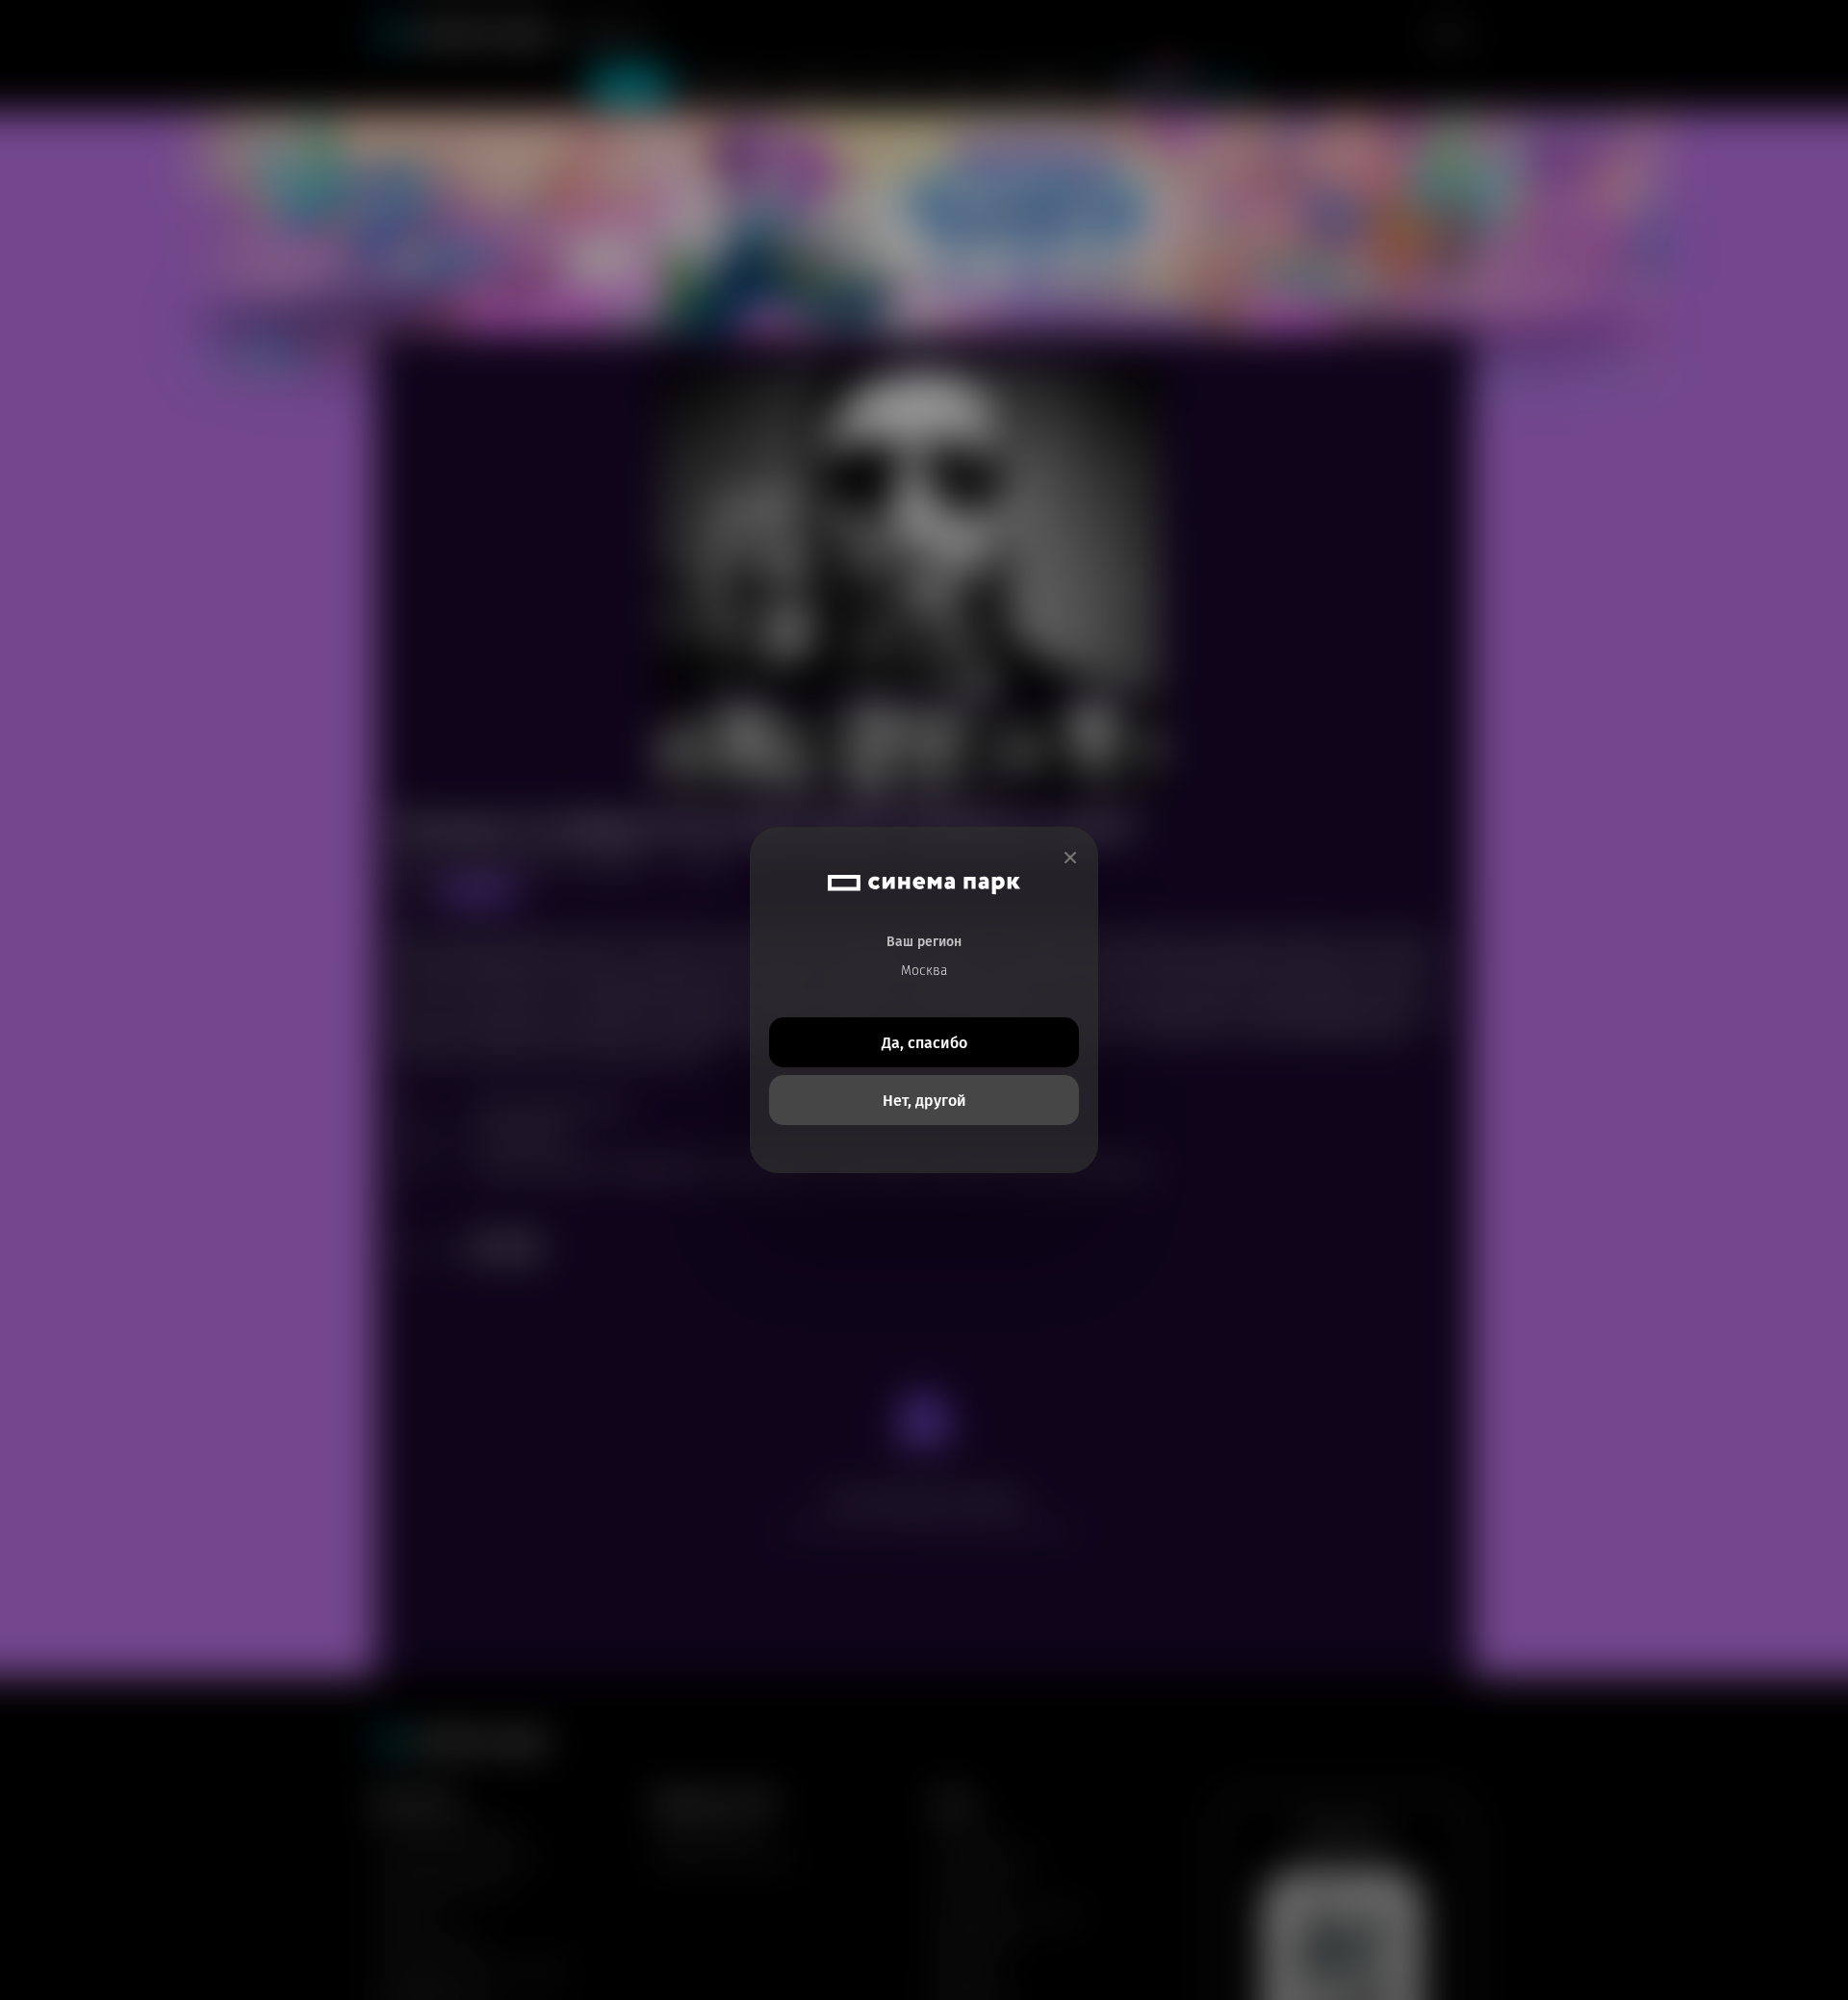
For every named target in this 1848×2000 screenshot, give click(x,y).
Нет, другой (924, 1101)
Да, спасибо (924, 1043)
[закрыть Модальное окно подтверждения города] (1070, 858)
